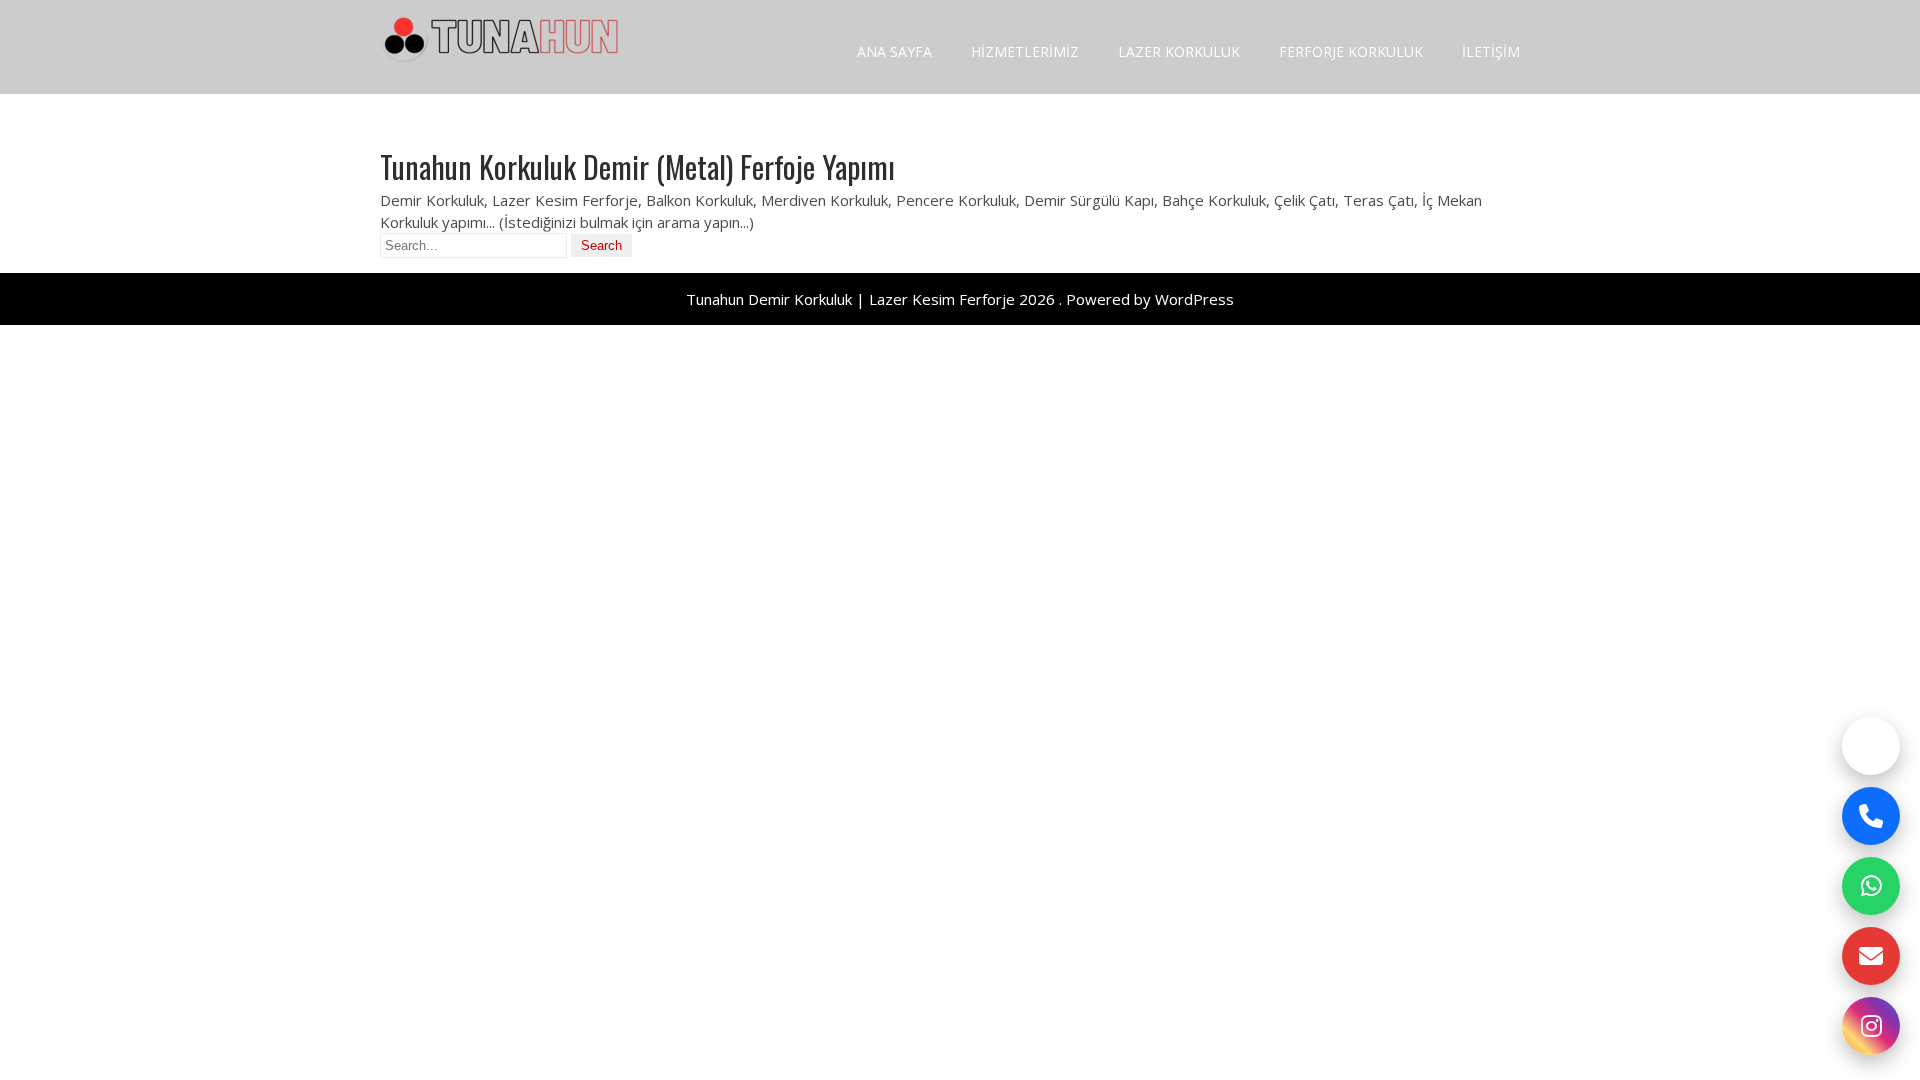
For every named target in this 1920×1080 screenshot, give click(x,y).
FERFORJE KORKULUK (1351, 51)
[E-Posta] (1871, 956)
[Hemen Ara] (1871, 816)
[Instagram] (1871, 1026)
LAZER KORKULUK (1179, 51)
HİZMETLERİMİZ (1025, 51)
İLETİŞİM (1491, 51)
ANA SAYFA (894, 51)
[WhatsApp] (1871, 886)
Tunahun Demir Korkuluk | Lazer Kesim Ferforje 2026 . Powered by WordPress (960, 299)
